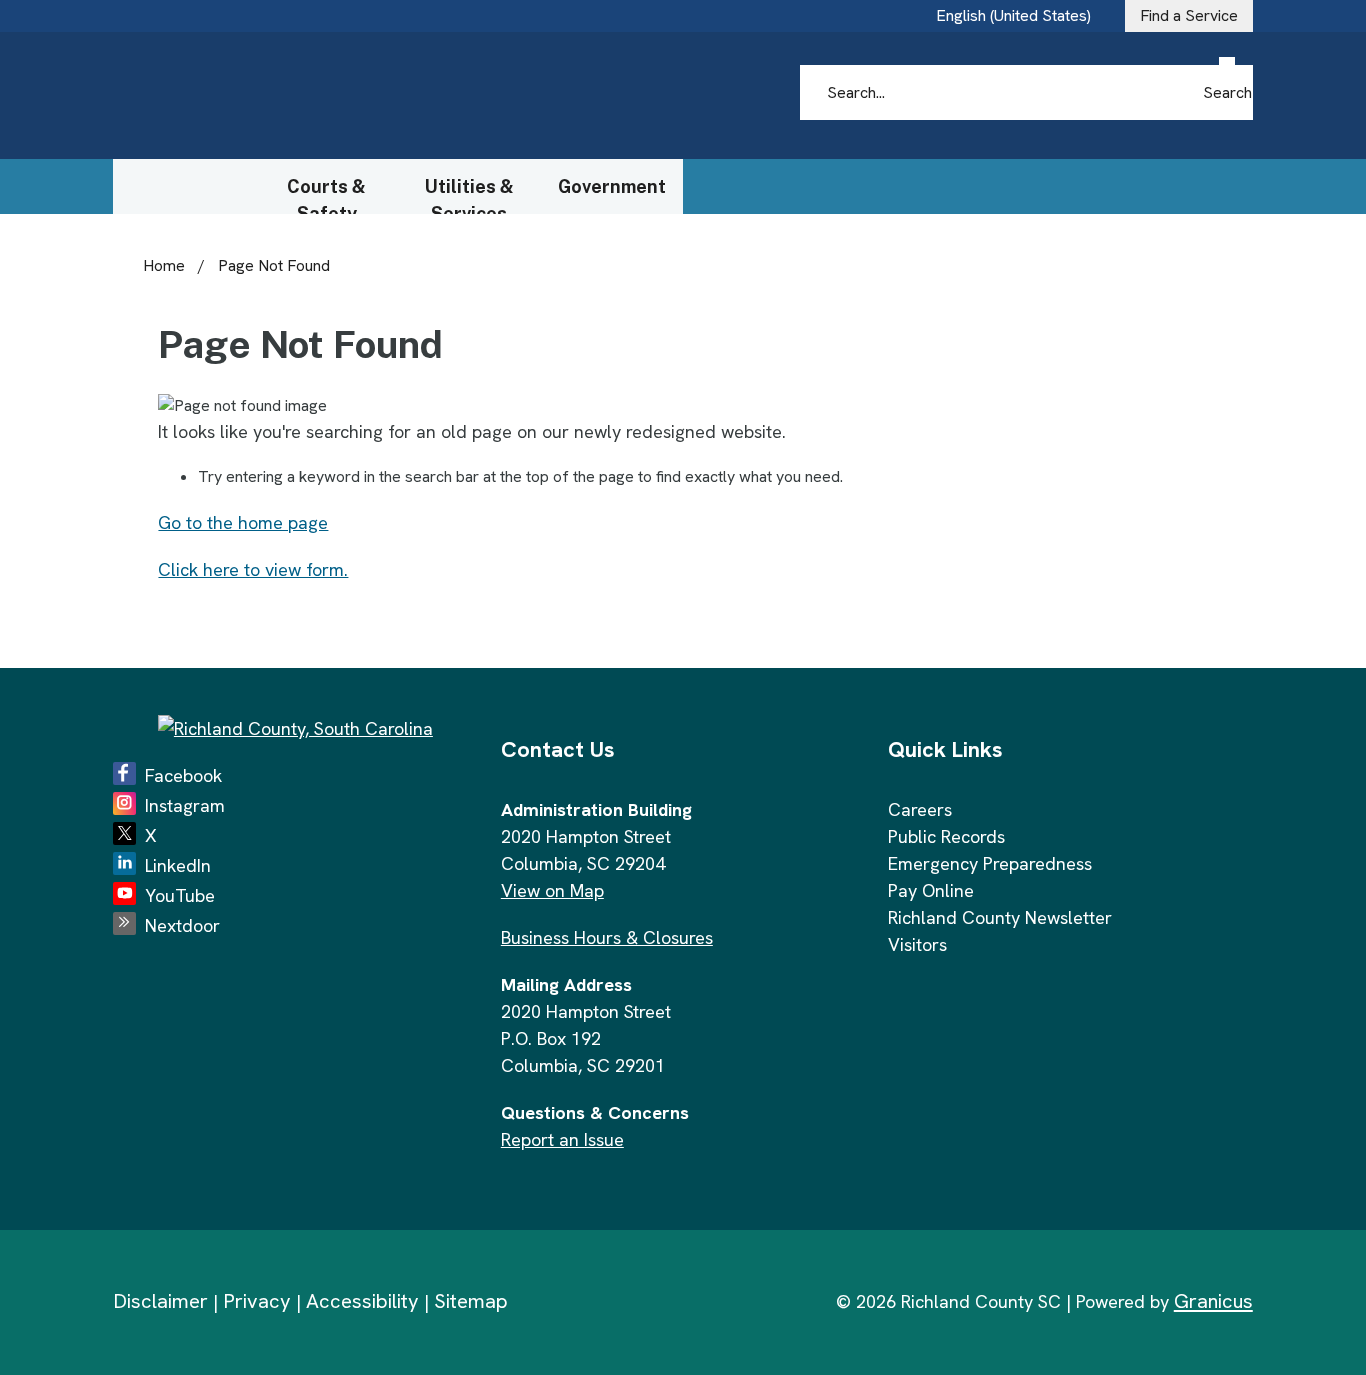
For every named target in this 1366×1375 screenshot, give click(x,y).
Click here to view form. (253, 569)
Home (164, 265)
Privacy (257, 1301)
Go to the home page (243, 522)
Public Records (946, 836)
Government (612, 186)
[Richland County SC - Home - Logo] (304, 96)
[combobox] (1021, 16)
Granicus (1213, 1301)
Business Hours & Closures (607, 937)
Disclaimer (160, 1301)
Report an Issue (562, 1139)
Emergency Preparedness (990, 863)
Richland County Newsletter (1000, 917)
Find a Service (1189, 15)
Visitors (917, 944)
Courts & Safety (326, 195)
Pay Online (931, 890)
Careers (920, 809)
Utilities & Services (469, 195)
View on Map (552, 890)
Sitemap (471, 1301)
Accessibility (362, 1301)
